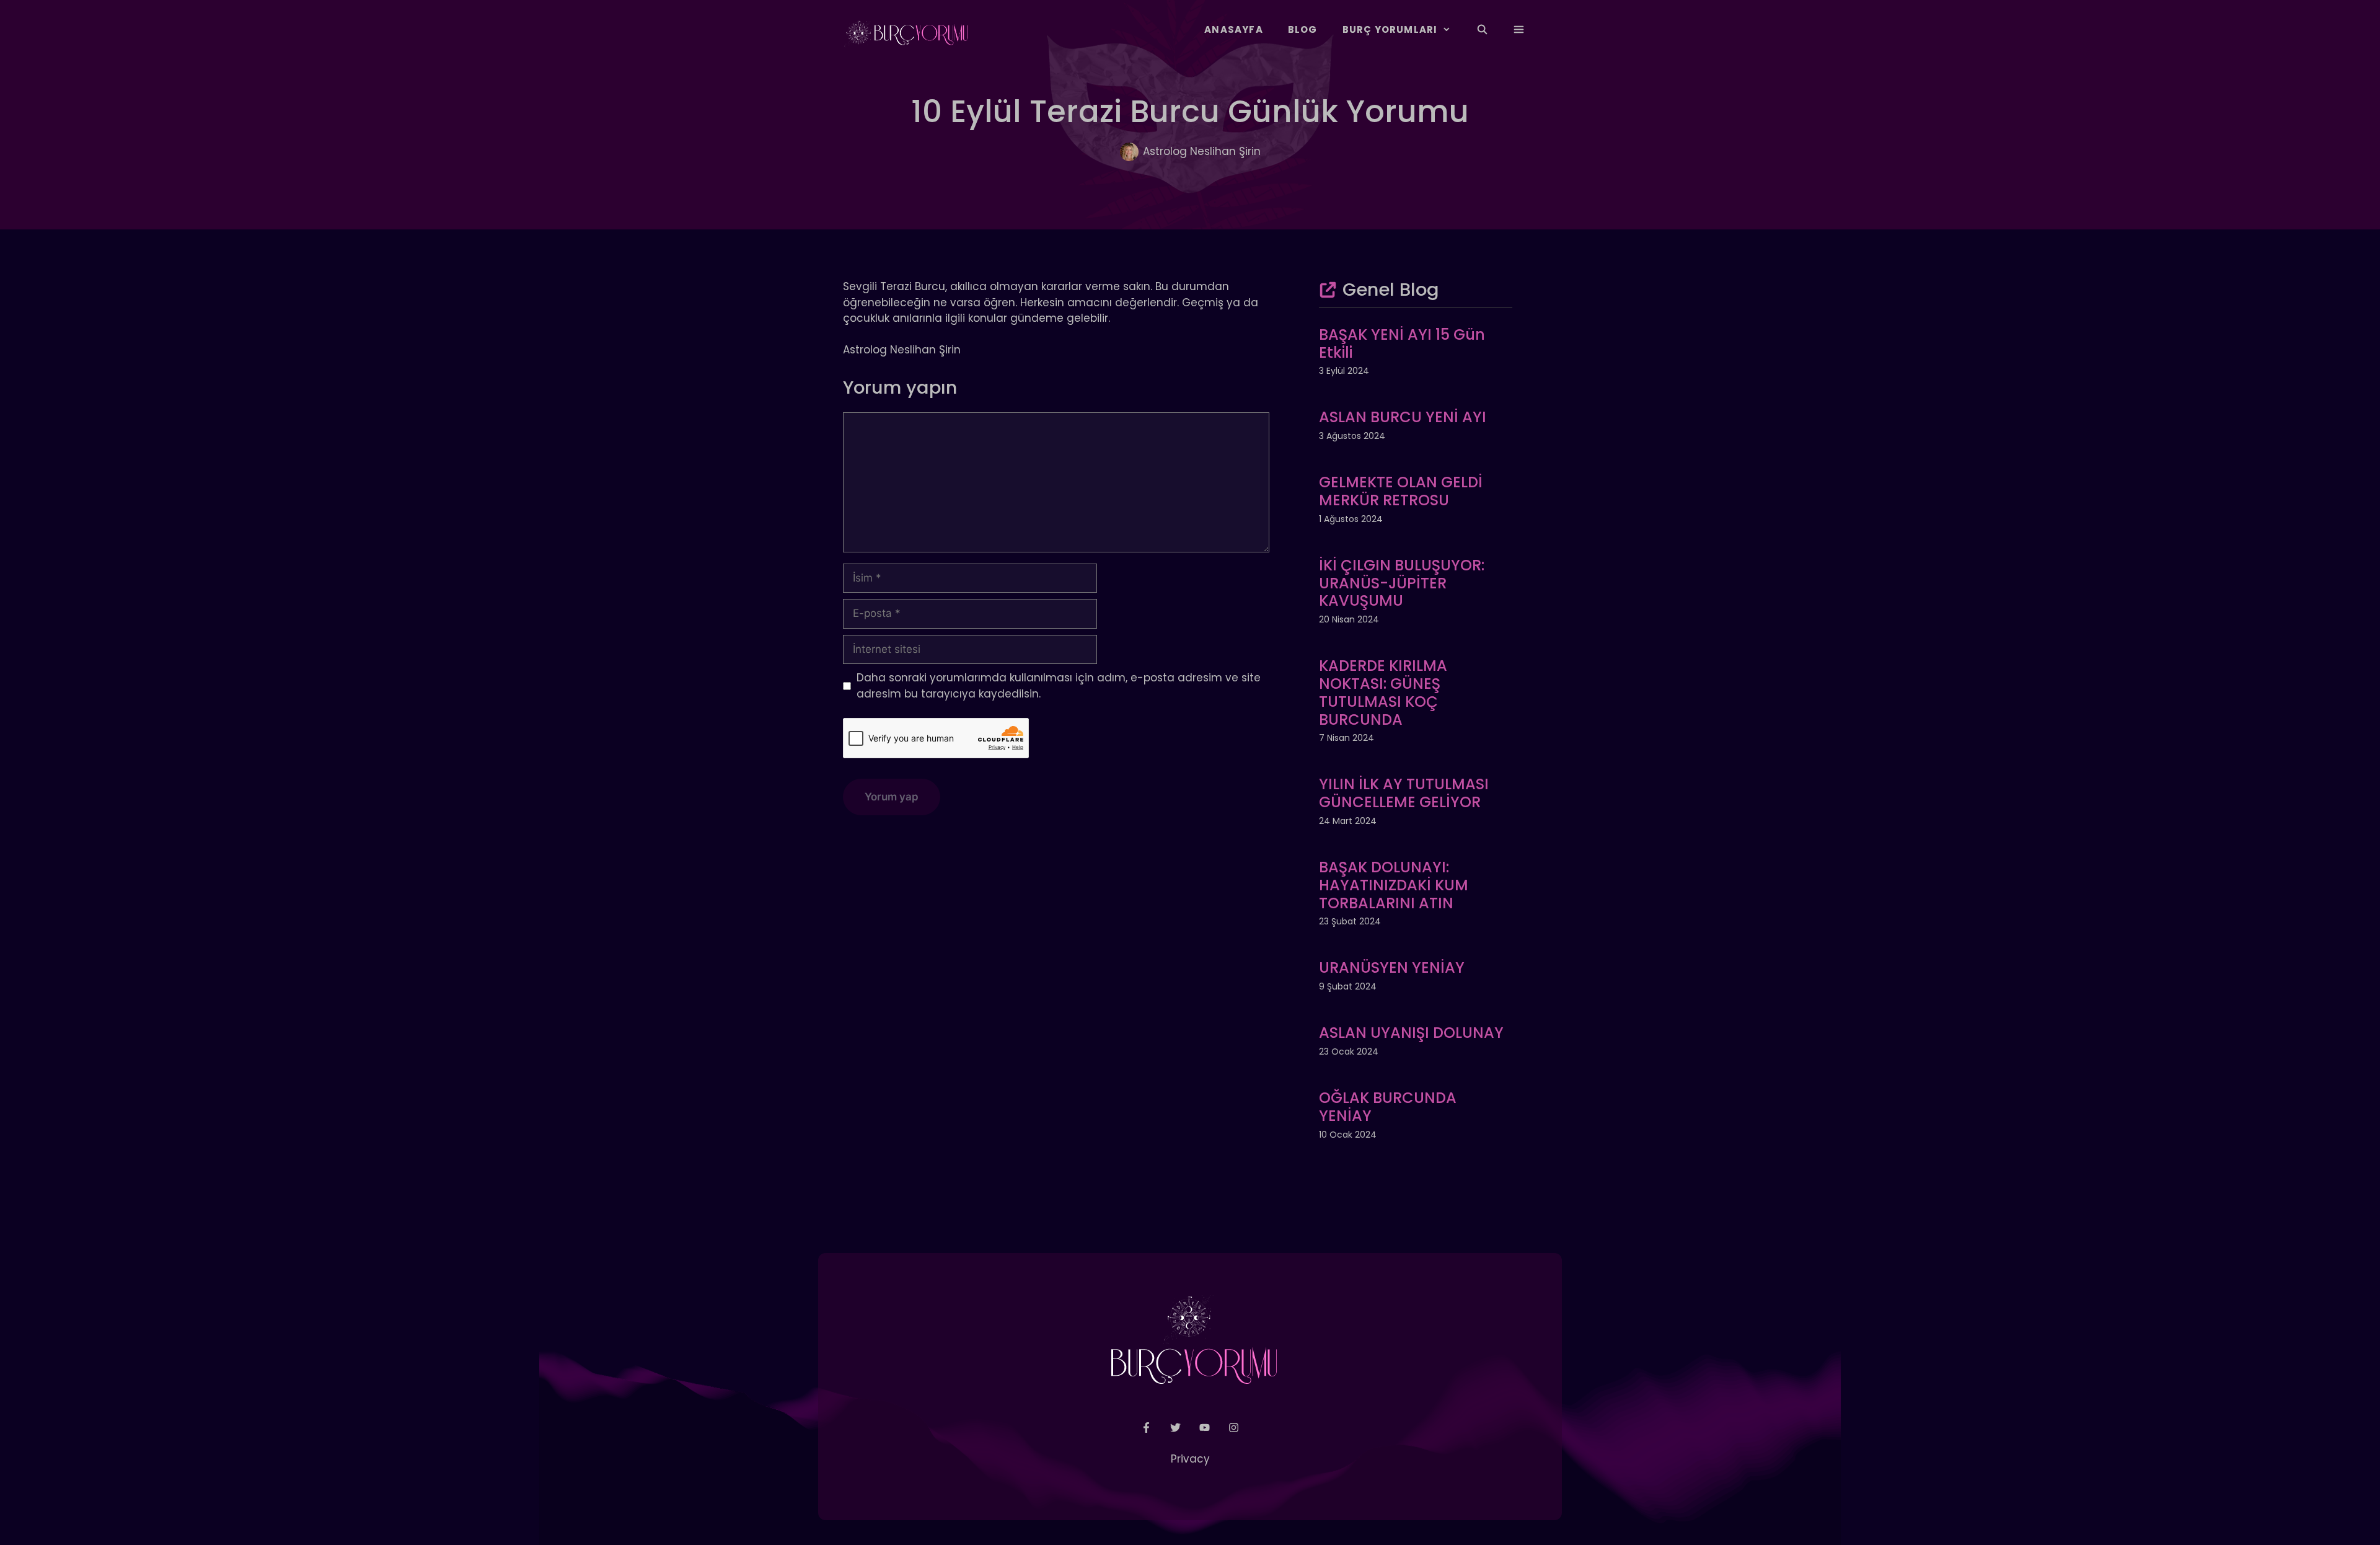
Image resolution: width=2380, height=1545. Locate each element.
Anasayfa (1234, 29)
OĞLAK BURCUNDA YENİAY (1388, 1107)
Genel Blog (1391, 290)
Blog (1303, 29)
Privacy (1190, 1459)
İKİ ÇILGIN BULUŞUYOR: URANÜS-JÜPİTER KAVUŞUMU (1402, 583)
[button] (1519, 30)
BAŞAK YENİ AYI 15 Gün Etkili (1402, 343)
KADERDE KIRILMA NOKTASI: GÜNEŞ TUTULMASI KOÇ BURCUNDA (1383, 692)
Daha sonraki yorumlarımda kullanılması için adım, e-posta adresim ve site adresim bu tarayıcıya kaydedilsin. (1059, 686)
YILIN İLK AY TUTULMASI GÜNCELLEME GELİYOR (1404, 793)
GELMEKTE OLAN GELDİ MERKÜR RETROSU (1401, 491)
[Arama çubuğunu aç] (1482, 30)
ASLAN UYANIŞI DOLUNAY (1411, 1033)
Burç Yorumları (1390, 29)
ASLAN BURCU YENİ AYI (1403, 417)
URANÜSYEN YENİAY (1392, 967)
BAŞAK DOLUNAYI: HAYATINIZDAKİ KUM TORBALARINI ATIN (1394, 885)
